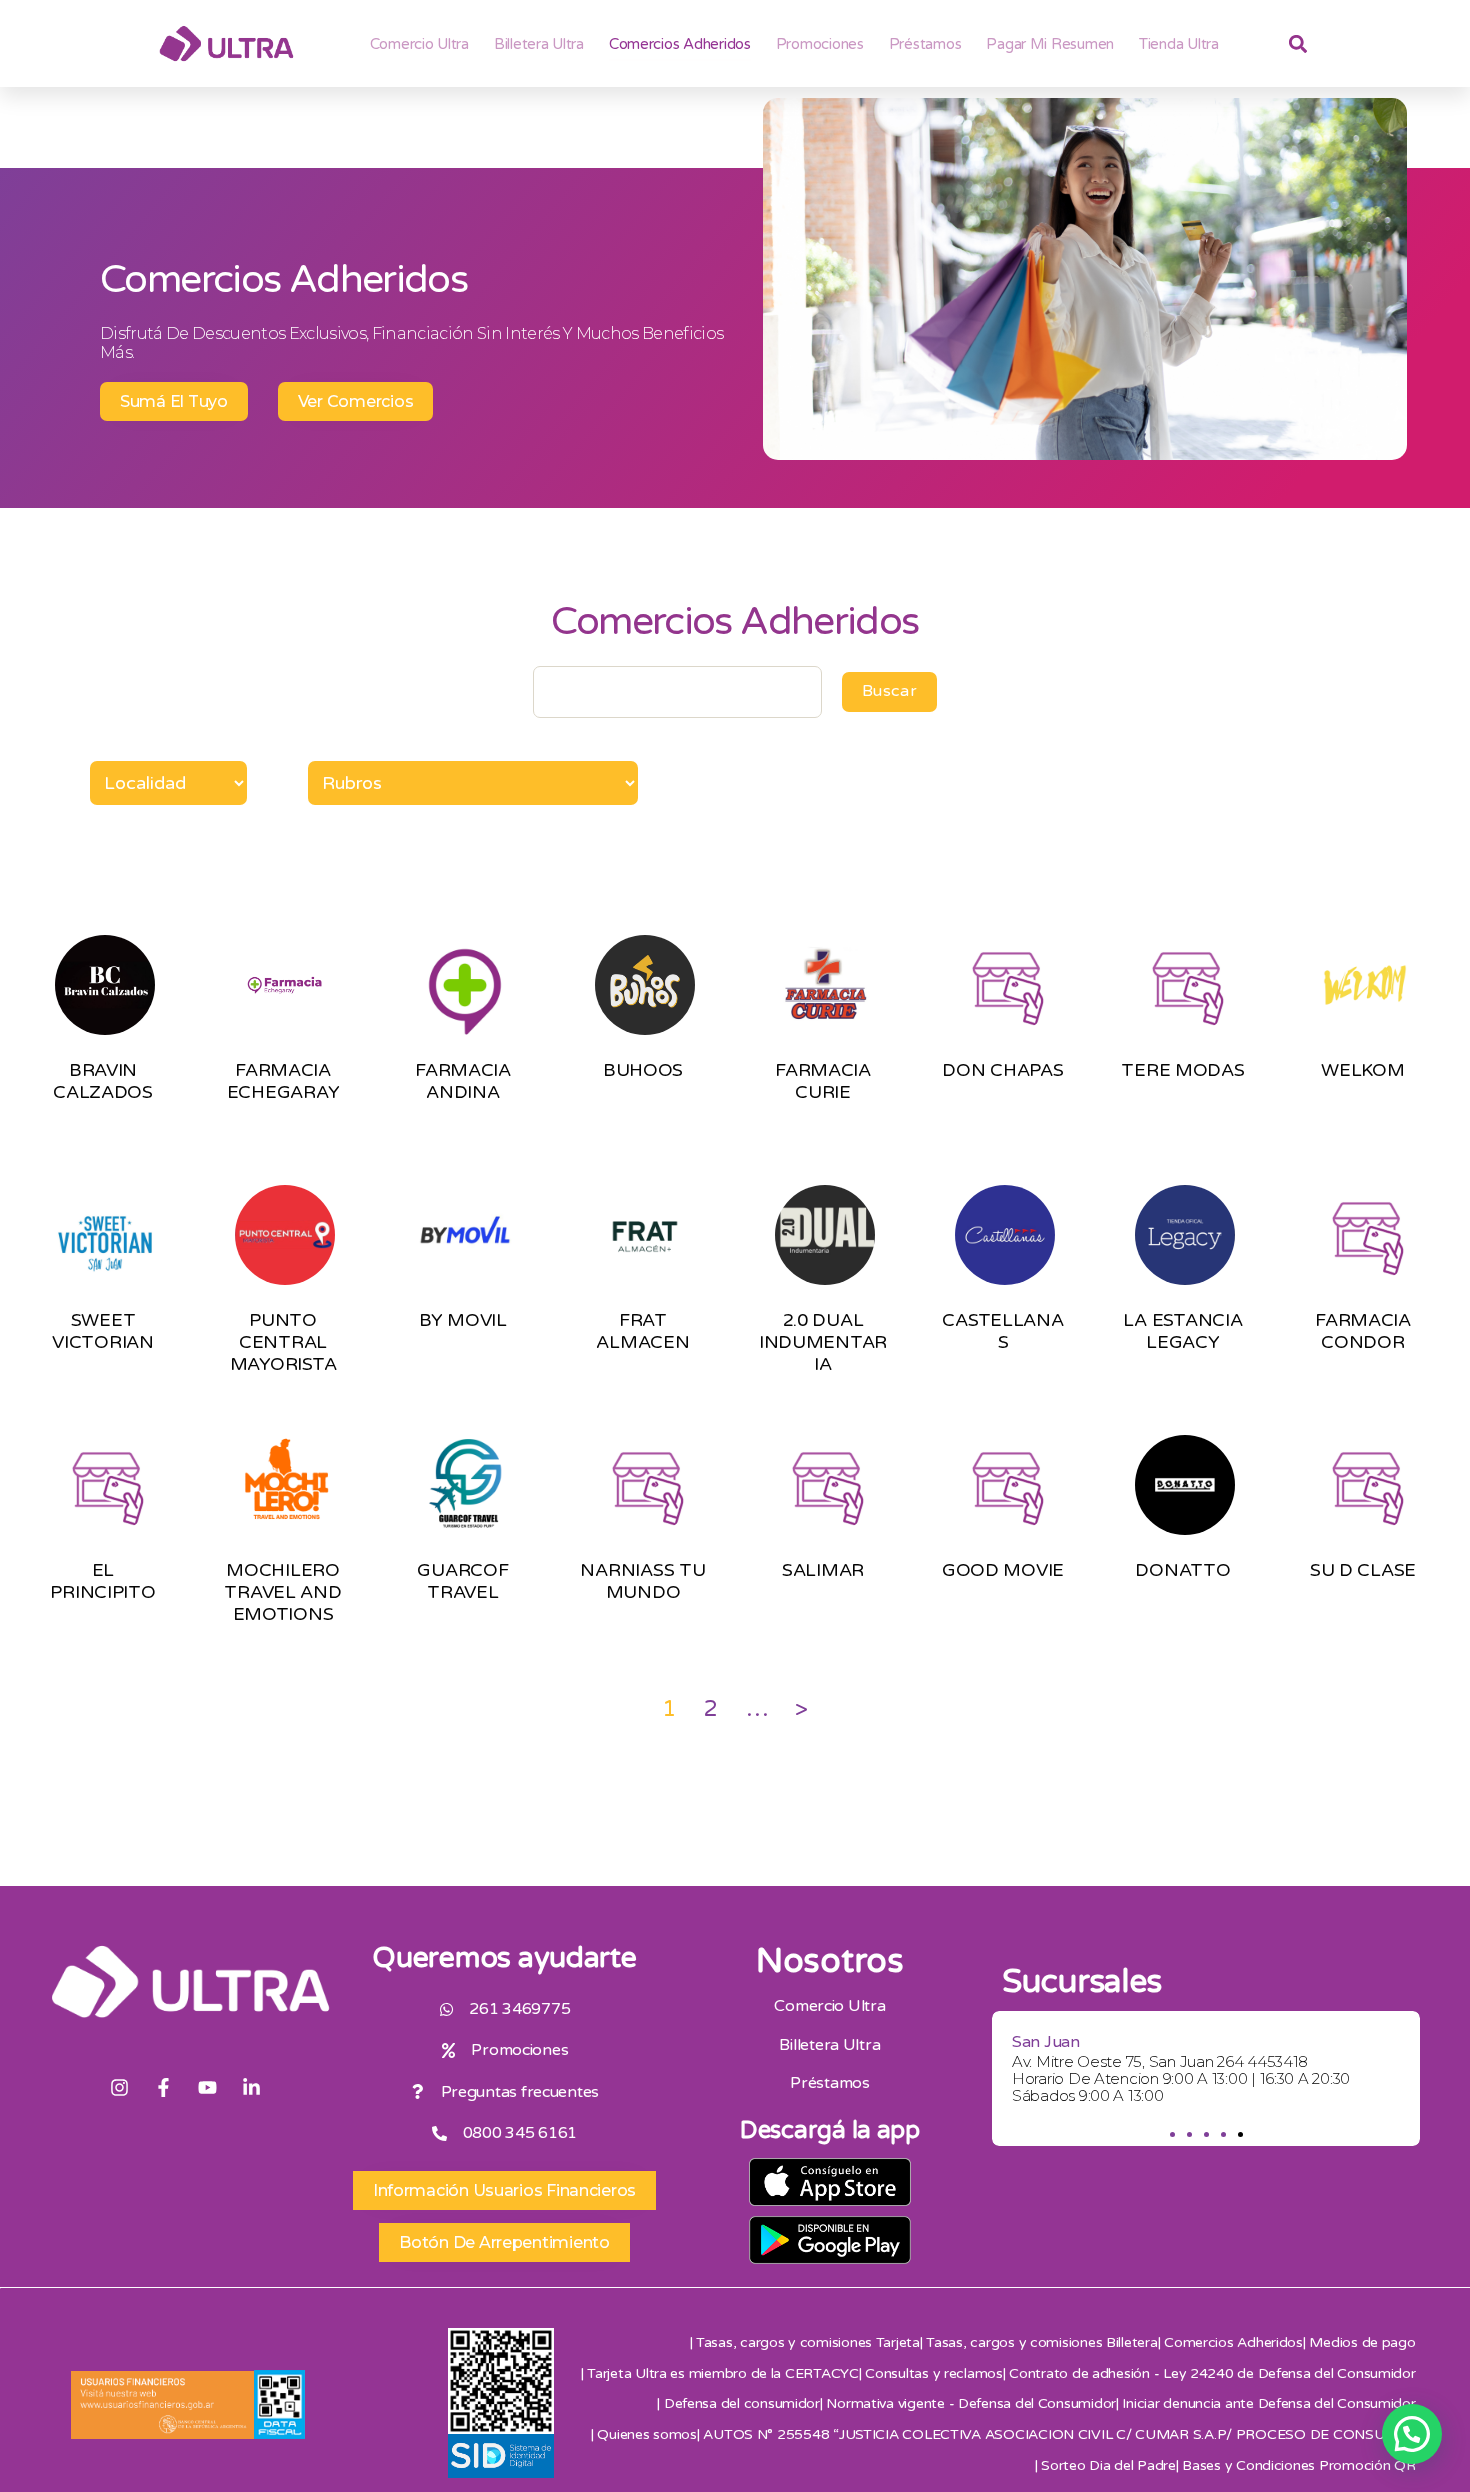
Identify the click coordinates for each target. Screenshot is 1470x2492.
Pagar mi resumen (1050, 44)
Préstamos (925, 44)
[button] (1171, 2134)
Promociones (820, 44)
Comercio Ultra (419, 44)
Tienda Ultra (1179, 44)
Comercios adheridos (680, 44)
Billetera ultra (539, 44)
